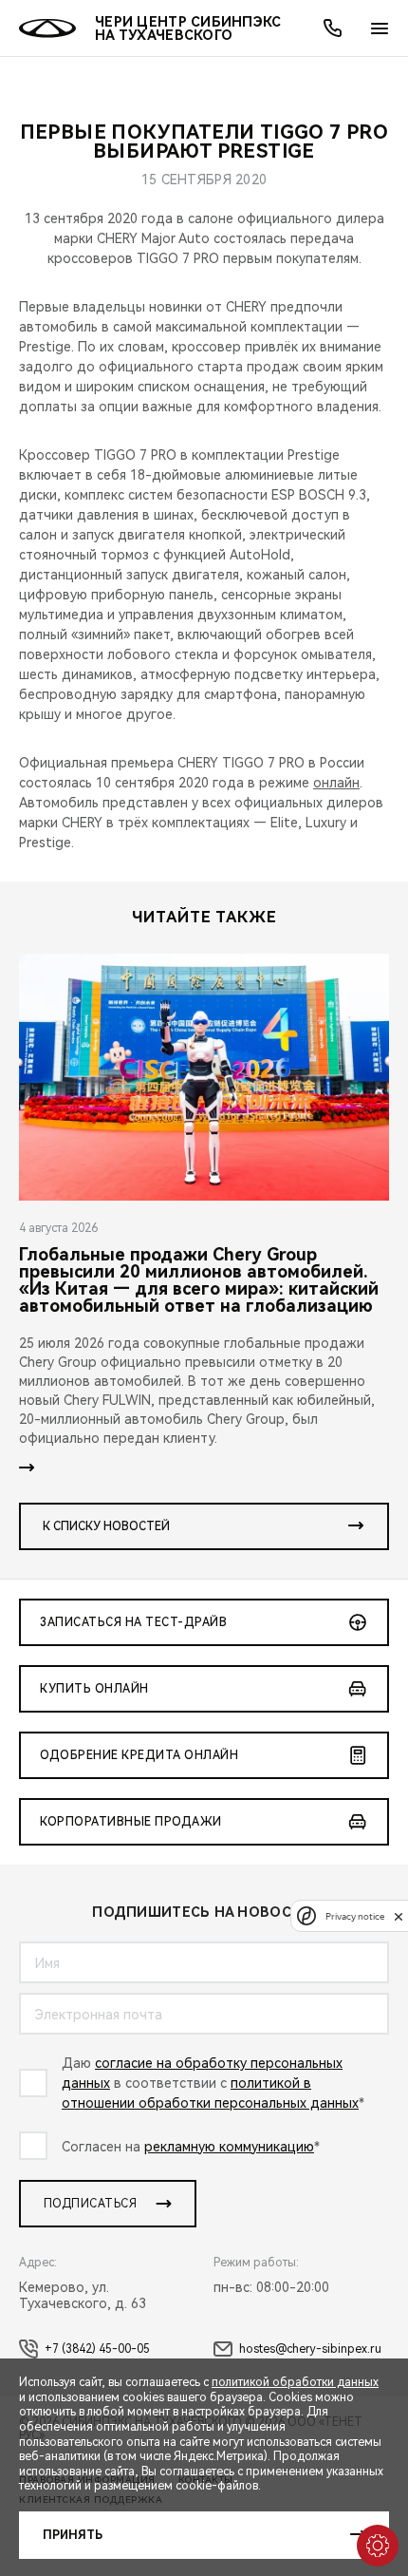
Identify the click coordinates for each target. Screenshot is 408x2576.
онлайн (336, 783)
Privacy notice (355, 1916)
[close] (399, 1916)
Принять (73, 2535)
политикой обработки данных (295, 2382)
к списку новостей (106, 1526)
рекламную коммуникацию (229, 2147)
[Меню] (380, 28)
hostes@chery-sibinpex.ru (310, 2349)
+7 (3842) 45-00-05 (97, 2349)
